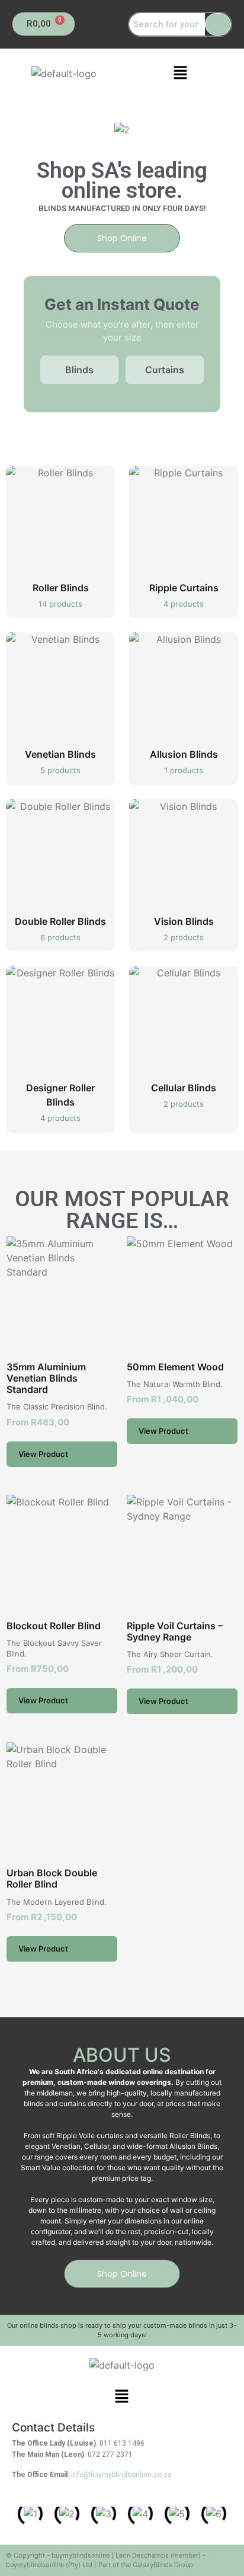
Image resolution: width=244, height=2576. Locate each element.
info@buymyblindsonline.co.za (121, 2475)
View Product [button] (43, 1454)
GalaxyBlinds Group (163, 2565)
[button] (180, 73)
